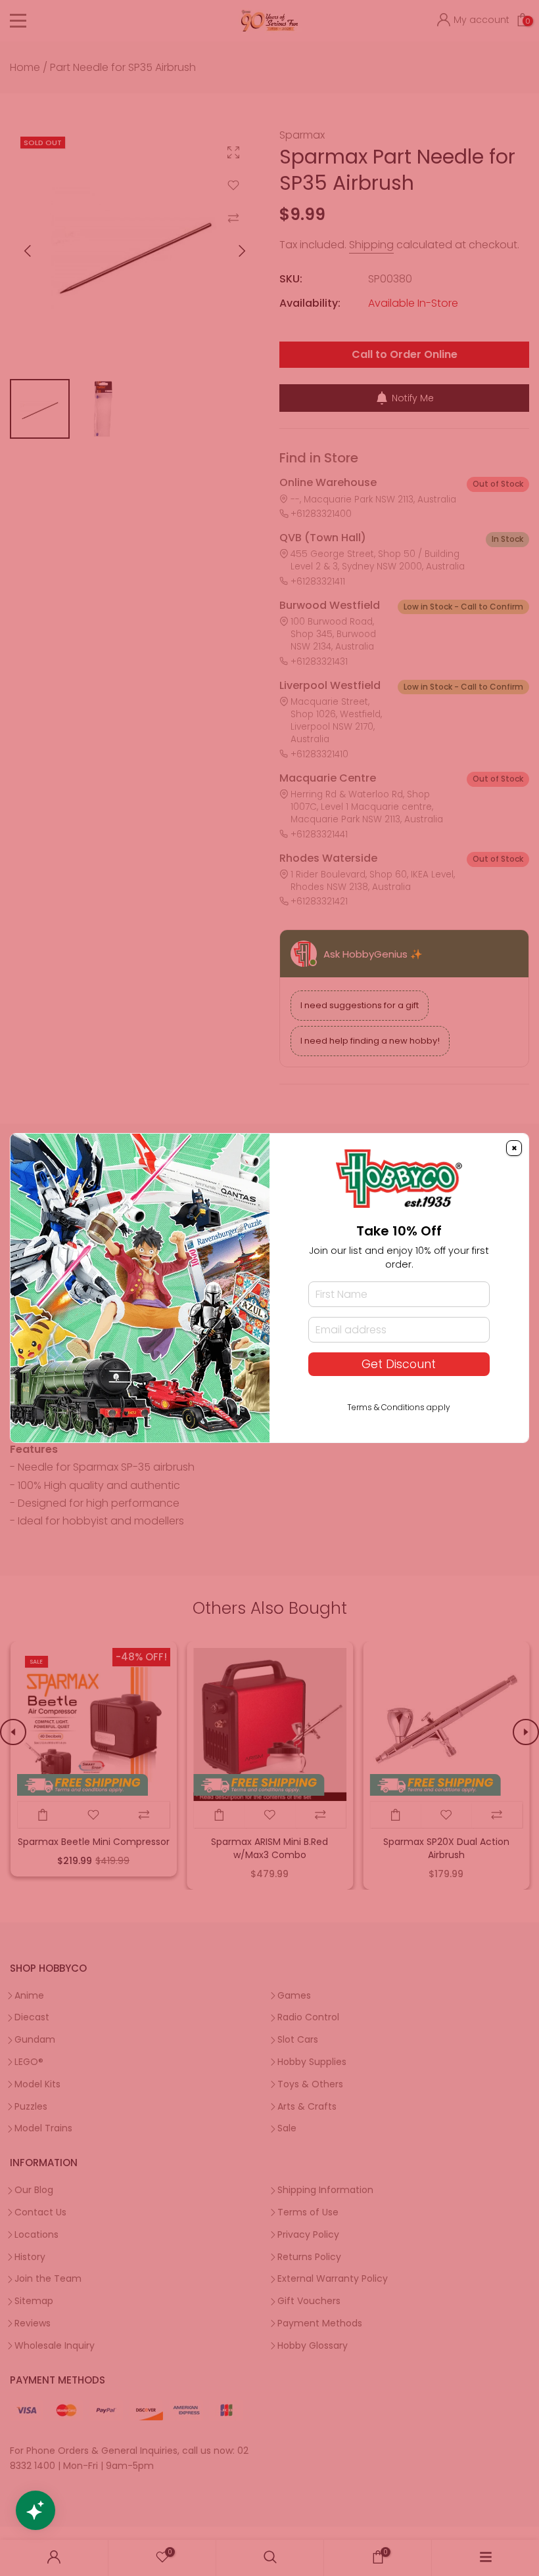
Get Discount (399, 1364)
